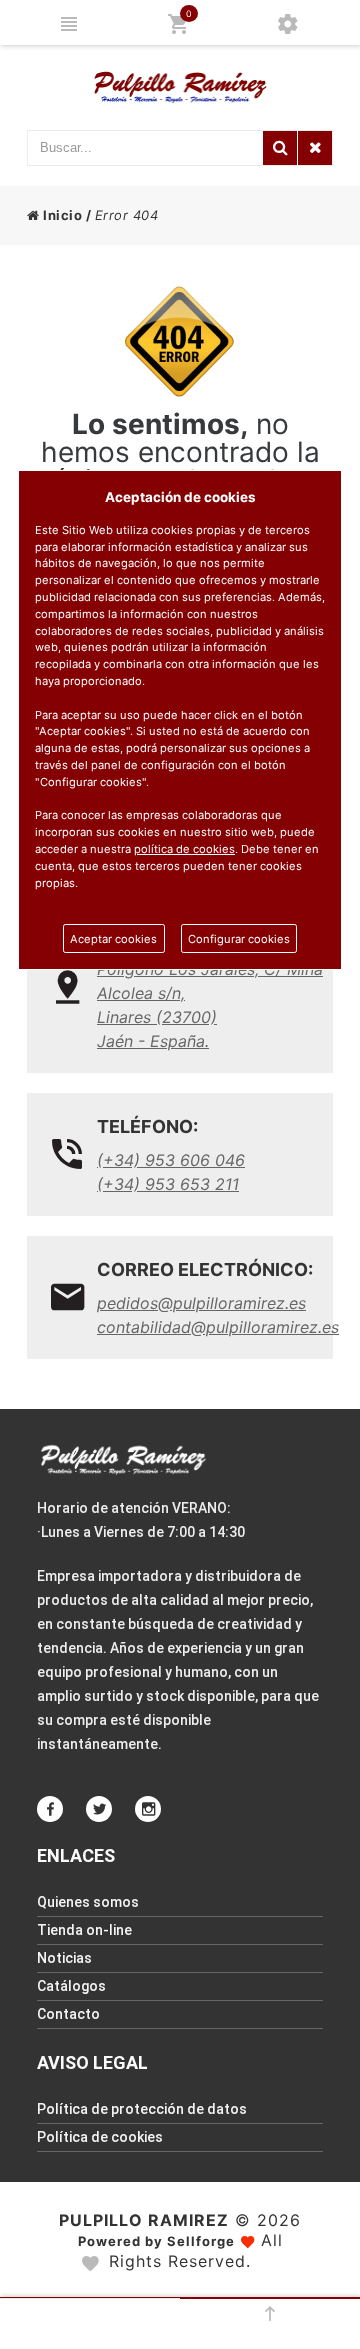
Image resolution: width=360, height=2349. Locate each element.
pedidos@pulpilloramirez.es (201, 1303)
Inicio (61, 215)
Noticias (64, 1958)
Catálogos (71, 1986)
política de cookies (184, 849)
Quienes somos (88, 1902)
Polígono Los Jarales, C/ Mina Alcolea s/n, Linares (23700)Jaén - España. (210, 1005)
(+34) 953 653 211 (168, 1184)
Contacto (68, 2014)
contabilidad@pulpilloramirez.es (210, 1327)
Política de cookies (100, 2137)
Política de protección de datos (142, 2109)
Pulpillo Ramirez (144, 2220)
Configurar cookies (239, 939)
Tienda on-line (84, 1930)
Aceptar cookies (113, 939)
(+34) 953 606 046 (171, 1160)
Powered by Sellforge (156, 2241)
